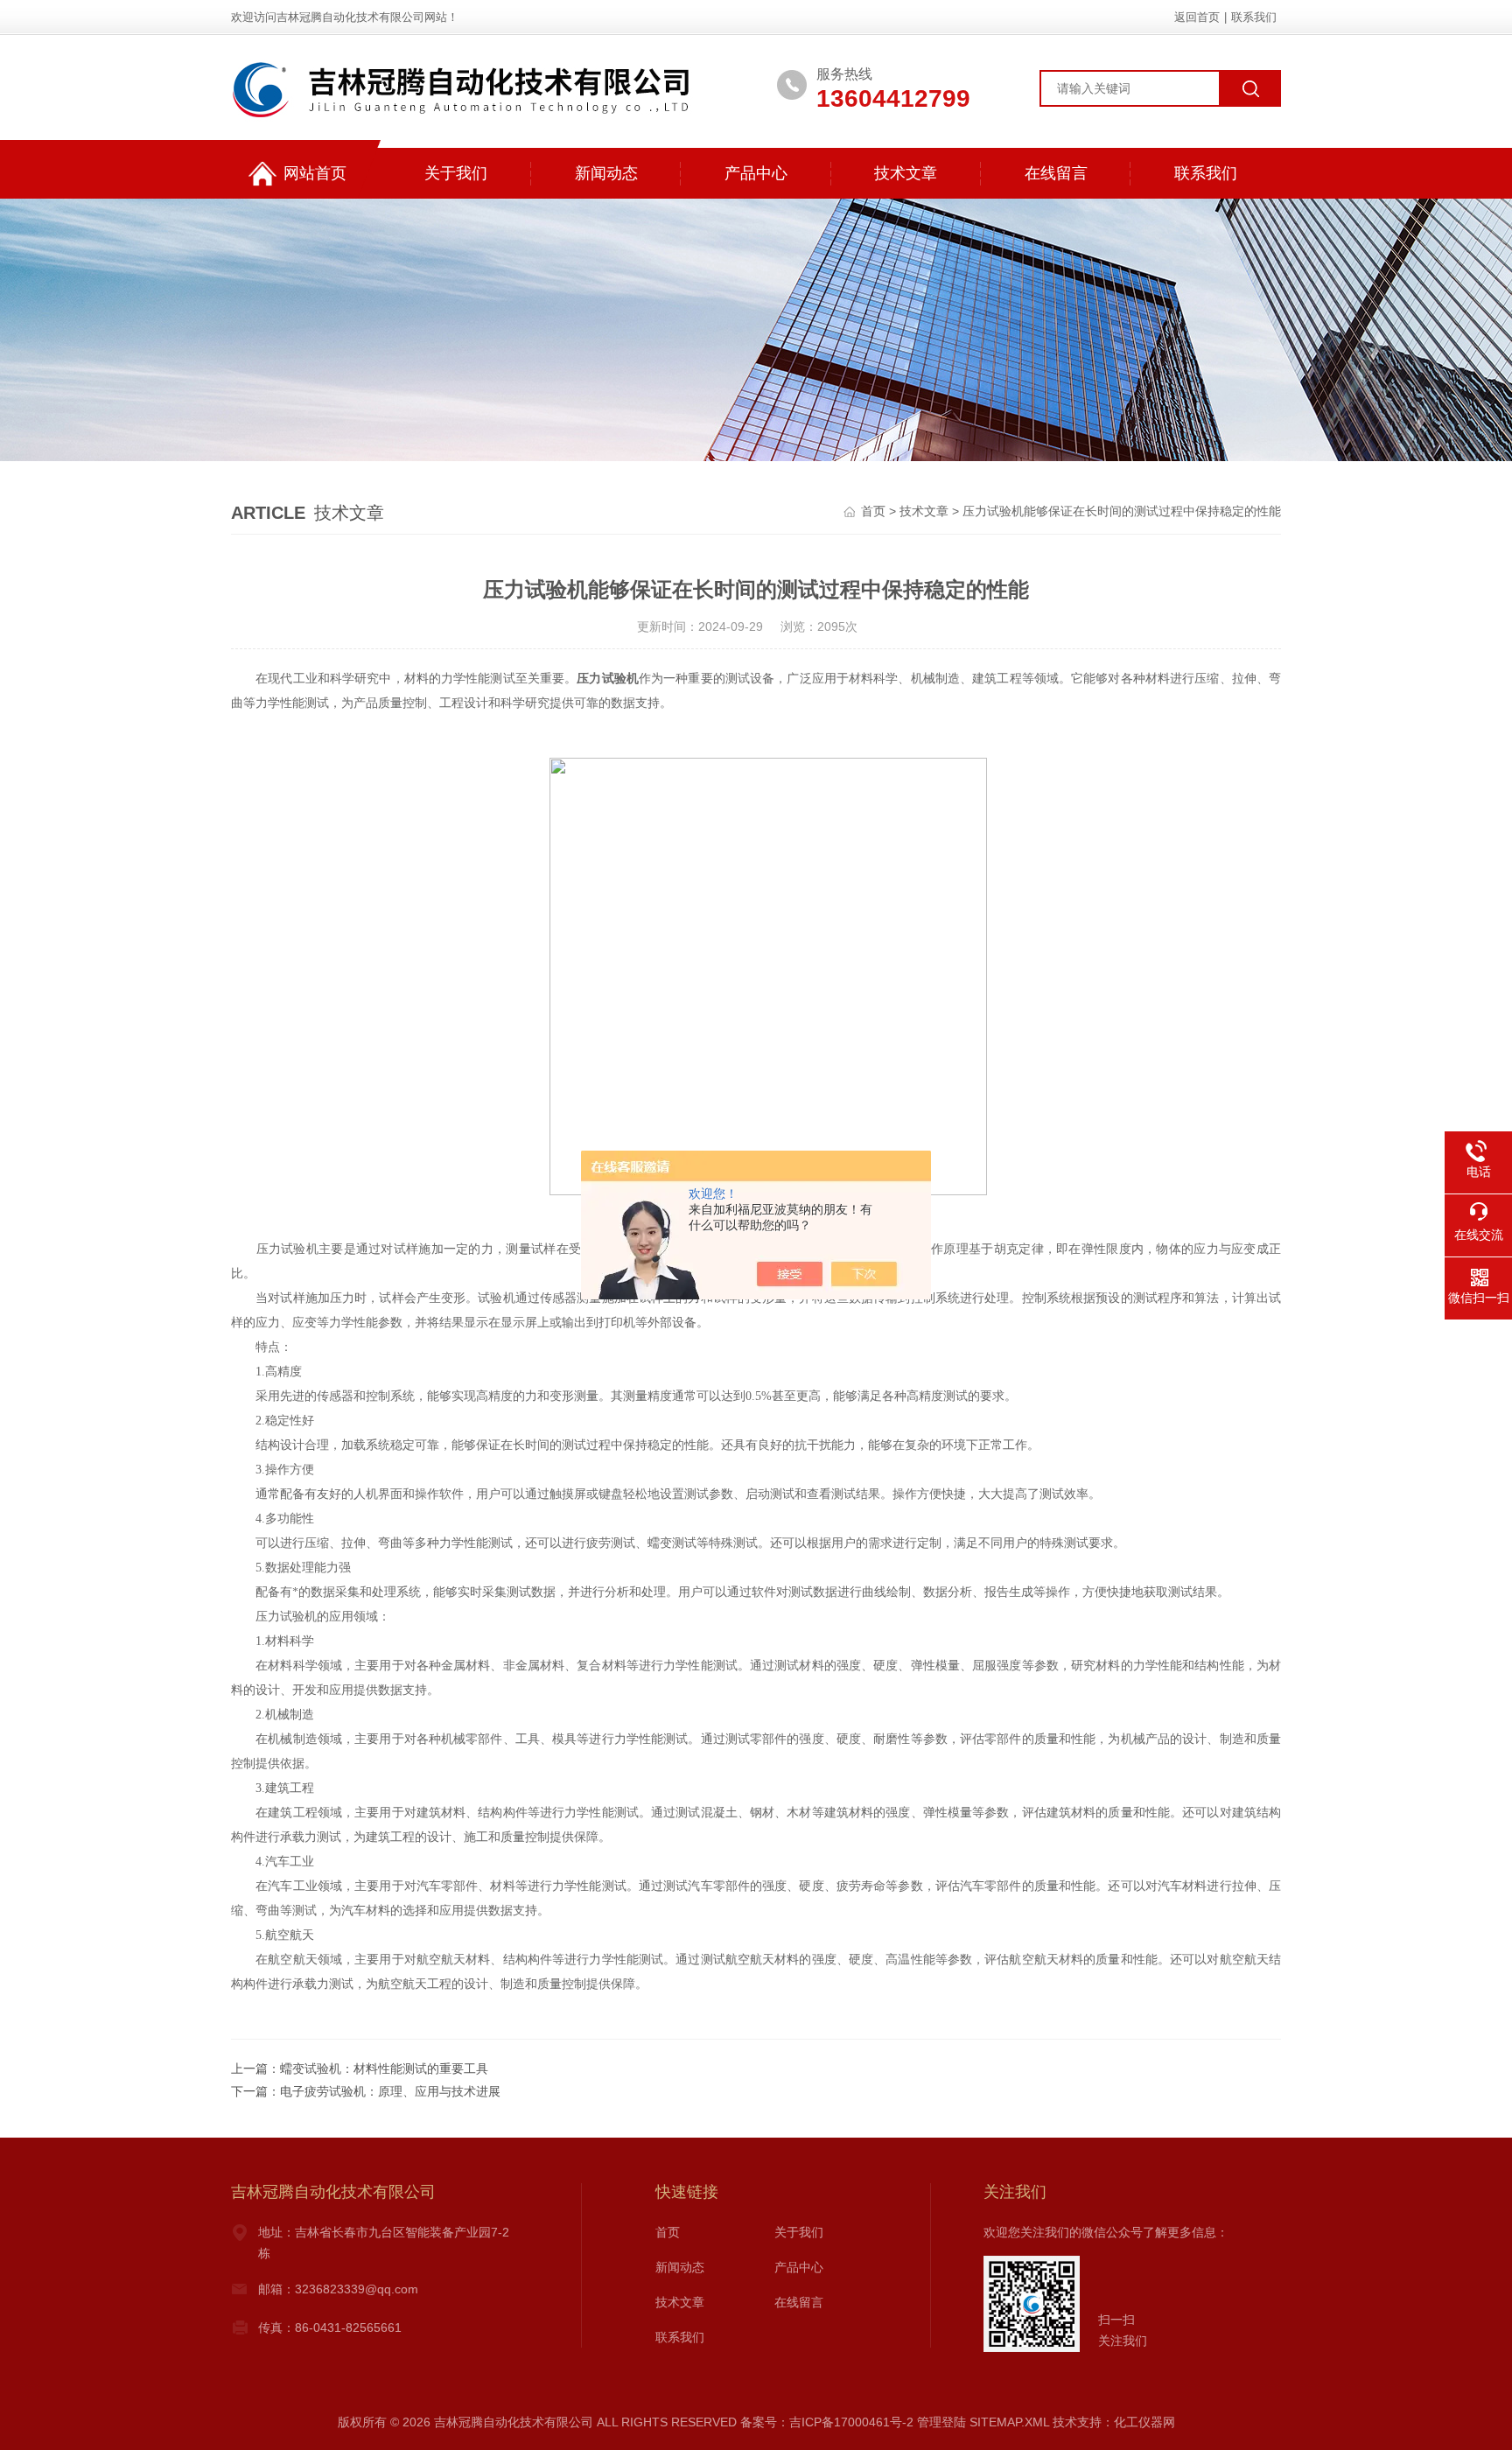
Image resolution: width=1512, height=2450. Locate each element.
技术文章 (906, 173)
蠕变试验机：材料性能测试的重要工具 (384, 2068)
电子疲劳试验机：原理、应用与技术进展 (390, 2091)
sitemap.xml (1009, 2422)
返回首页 (1197, 17)
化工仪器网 (1144, 2422)
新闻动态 (606, 173)
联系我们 (1254, 17)
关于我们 (456, 173)
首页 (873, 511)
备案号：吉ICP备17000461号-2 (827, 2422)
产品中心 (756, 173)
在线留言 (1056, 173)
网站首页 (315, 173)
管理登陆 (941, 2422)
